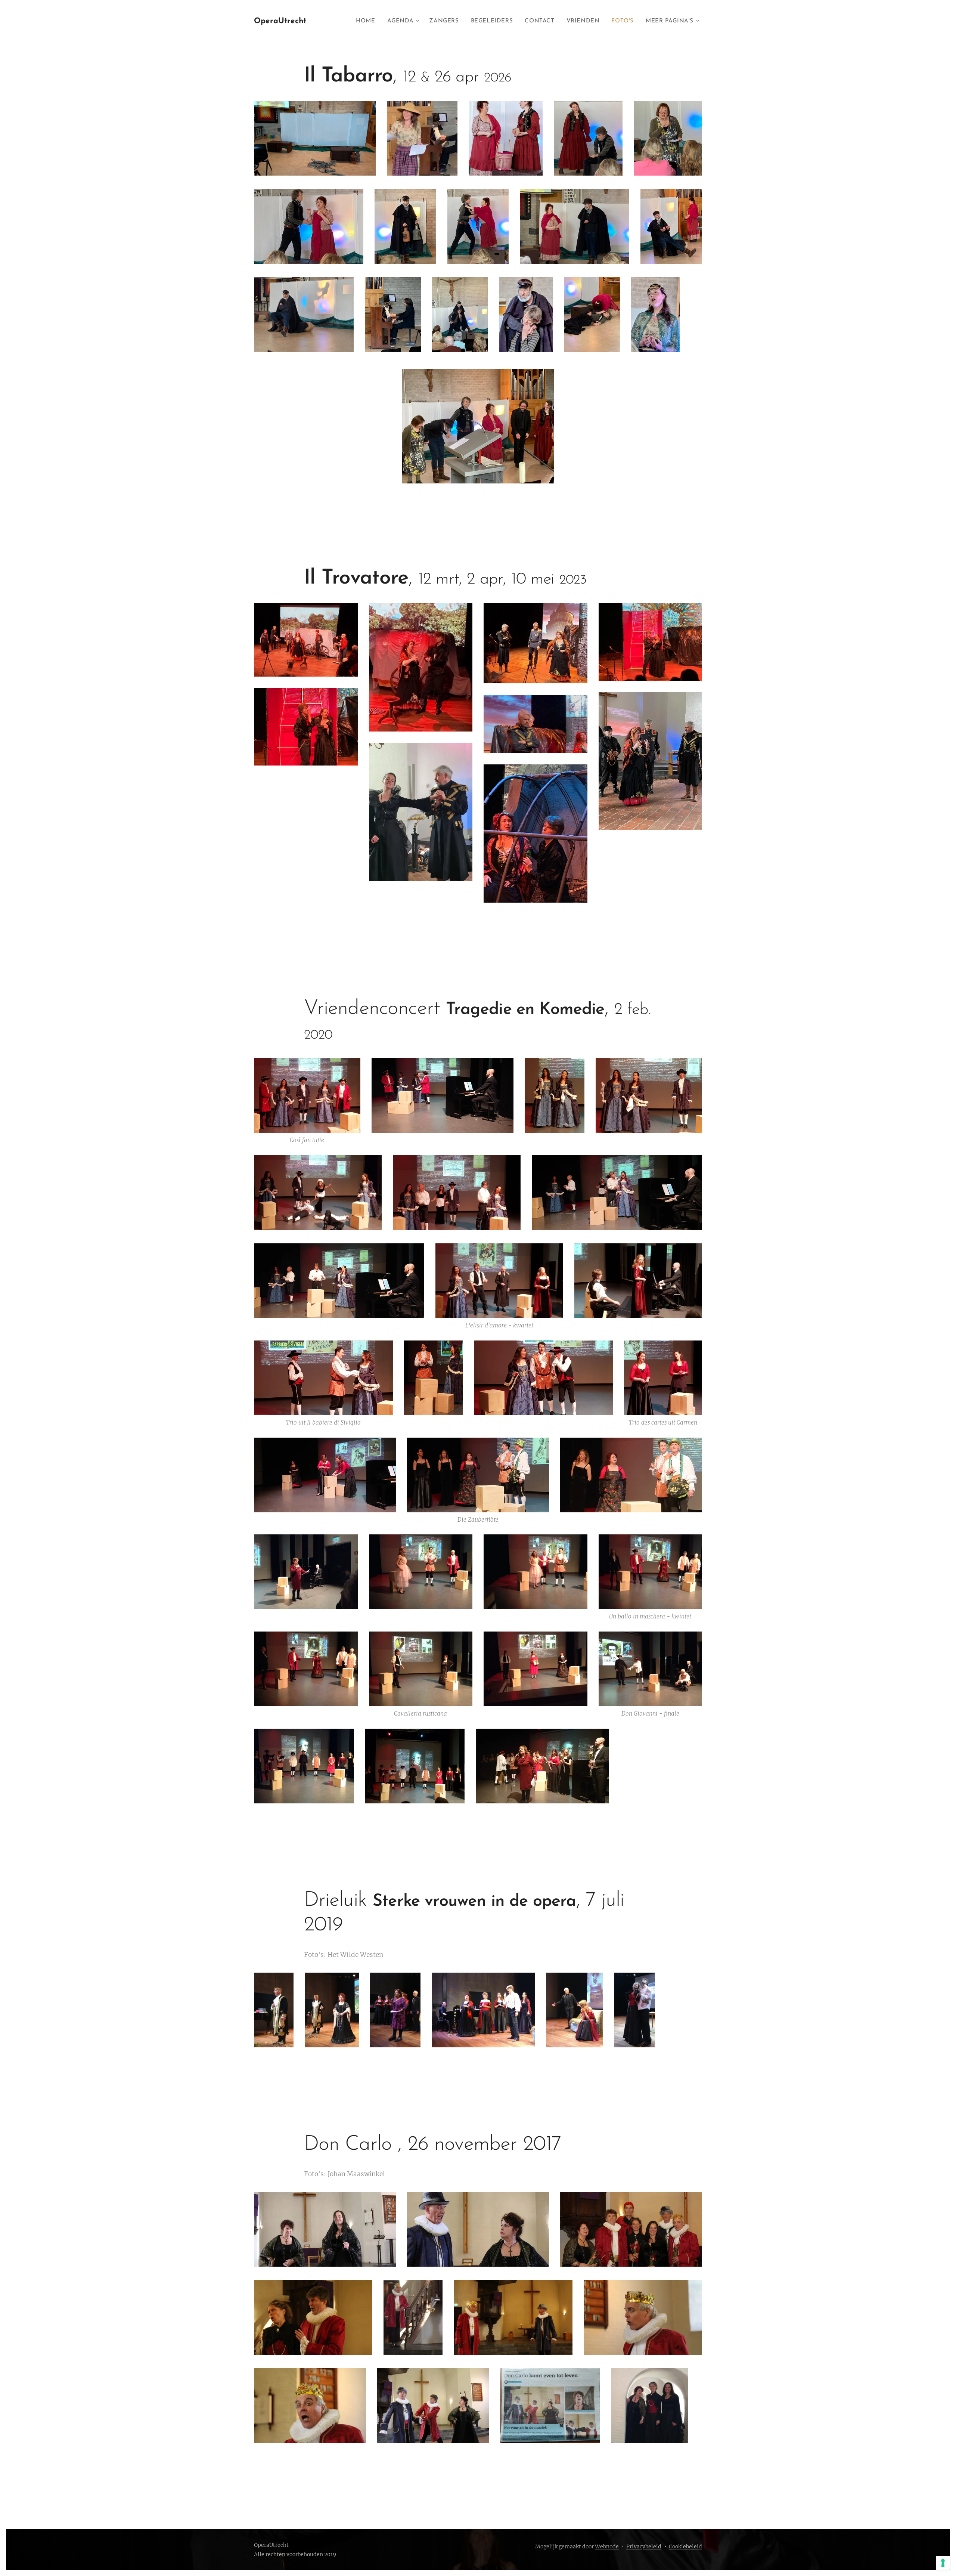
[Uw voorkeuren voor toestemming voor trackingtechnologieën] (943, 2563)
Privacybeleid (644, 2546)
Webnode (607, 2546)
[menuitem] (367, 21)
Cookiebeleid (685, 2546)
